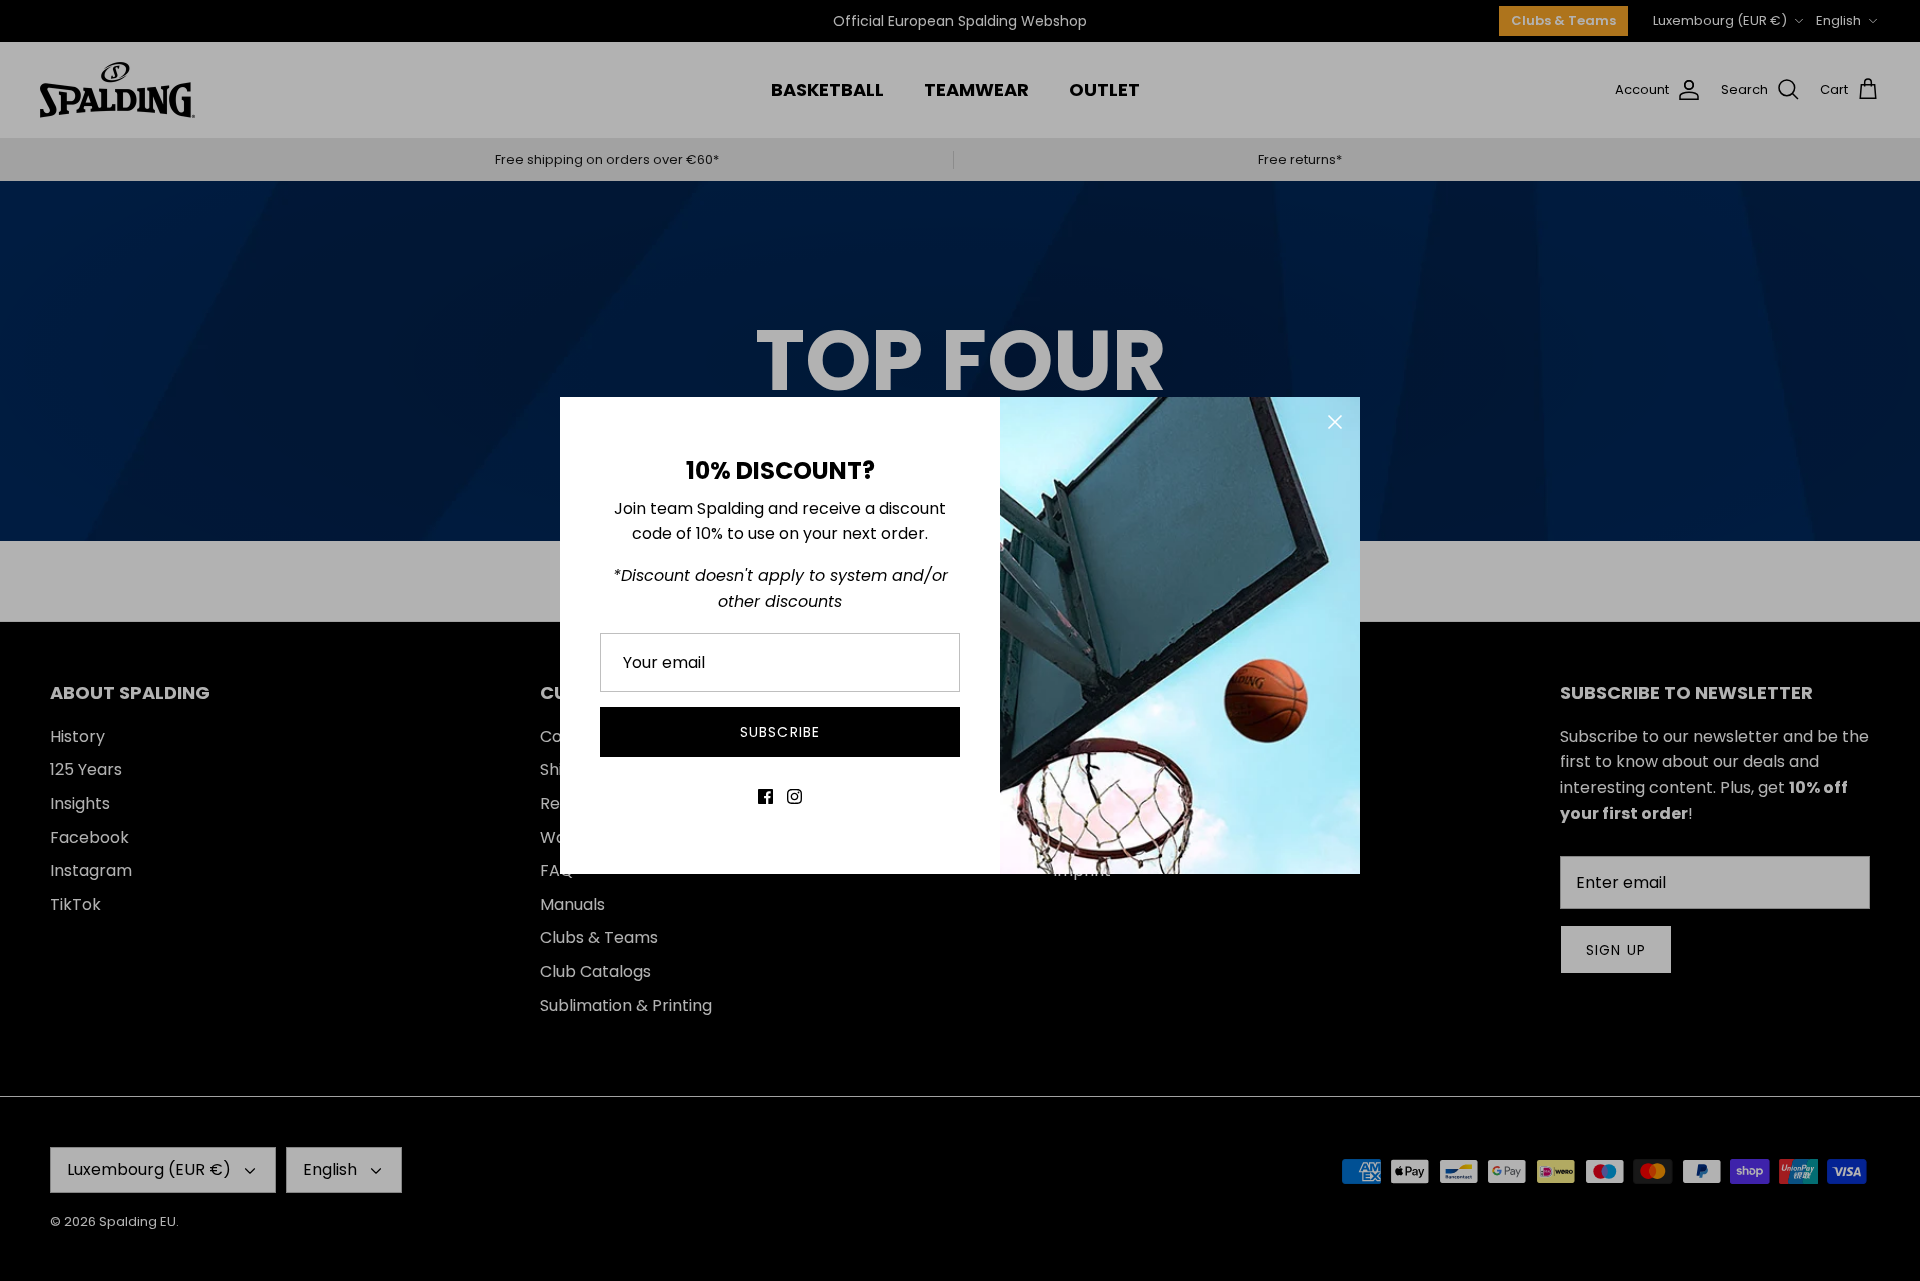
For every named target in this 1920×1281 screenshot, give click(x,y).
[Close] (1335, 422)
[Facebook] (765, 796)
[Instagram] (794, 796)
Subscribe (780, 732)
